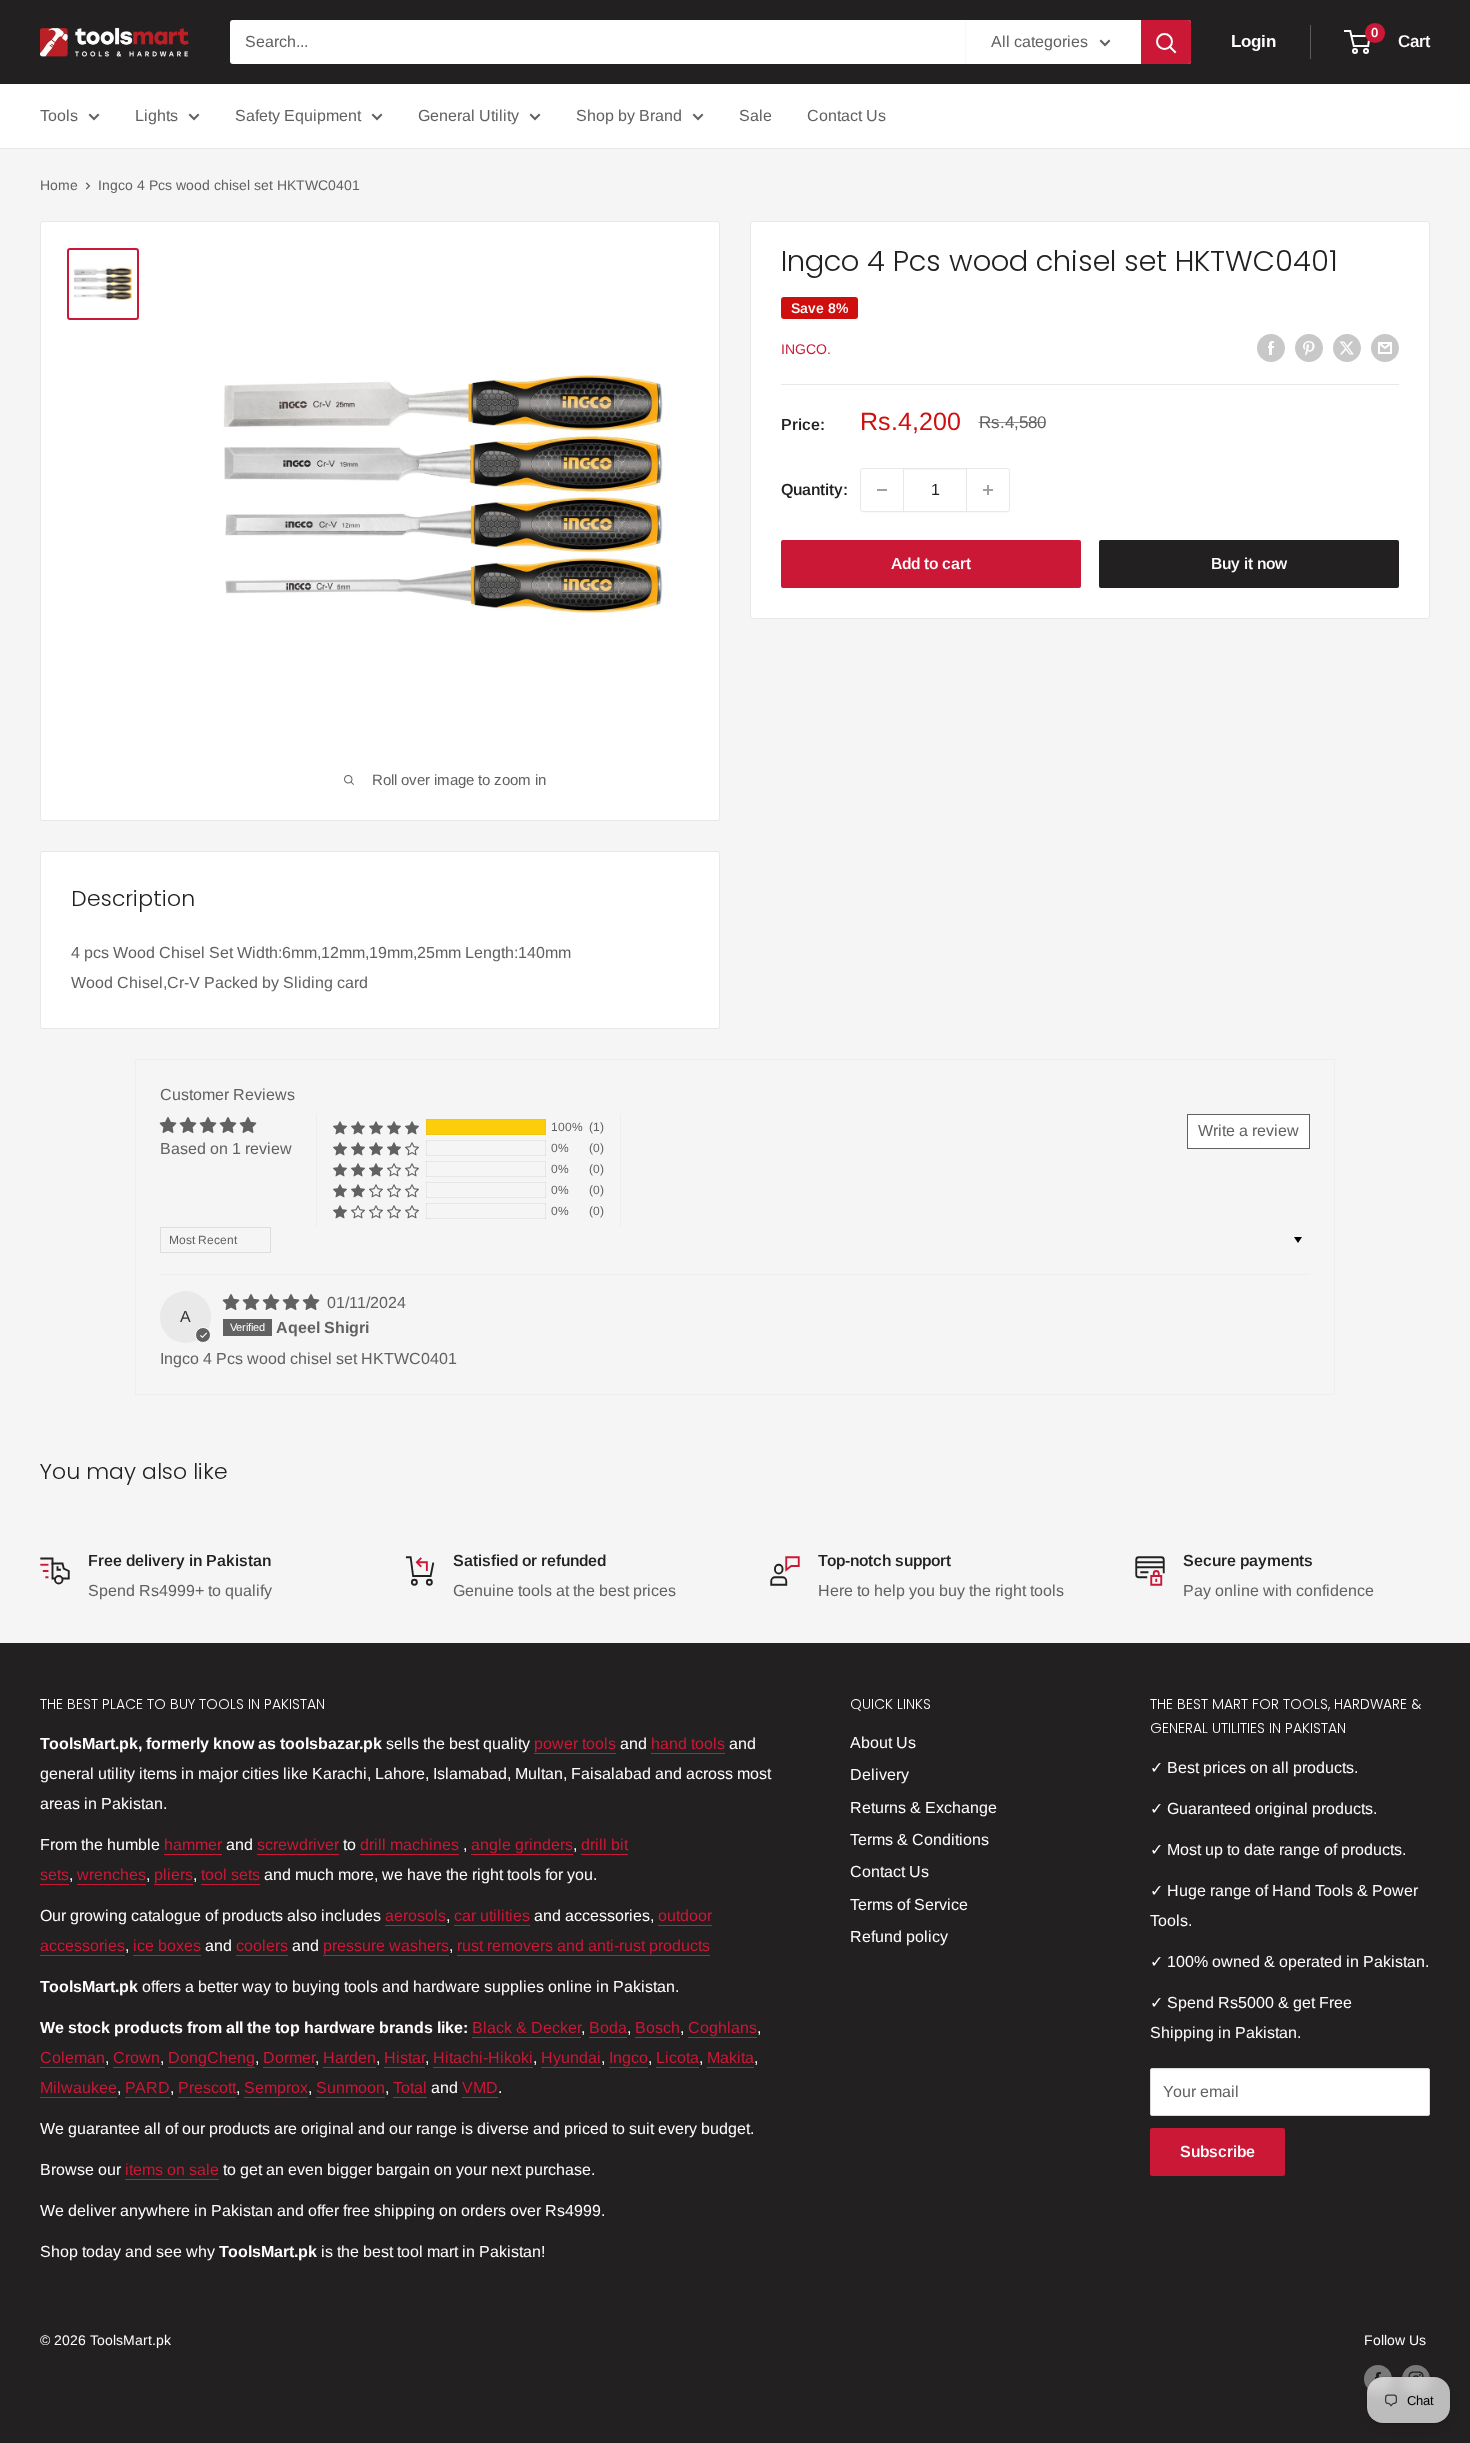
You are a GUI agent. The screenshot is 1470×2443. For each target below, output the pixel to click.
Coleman (72, 2057)
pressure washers (386, 1945)
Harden (349, 2057)
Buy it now (1249, 563)
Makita (730, 2057)
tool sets (230, 1874)
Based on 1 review (226, 1148)
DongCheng (211, 2057)
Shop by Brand (629, 115)
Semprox (276, 2087)
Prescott (207, 2087)
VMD (480, 2087)
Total (410, 2087)
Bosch (657, 2027)
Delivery (879, 1774)
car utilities (492, 1915)
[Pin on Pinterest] (1309, 347)
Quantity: (814, 489)
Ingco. (806, 349)
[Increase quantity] (988, 490)
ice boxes (167, 1945)
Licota (677, 2057)
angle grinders (522, 1844)
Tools (59, 115)
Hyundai (571, 2057)
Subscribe (1217, 2151)
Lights (156, 115)
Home (59, 185)
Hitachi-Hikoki (483, 2057)
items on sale (172, 2169)
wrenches (111, 1874)
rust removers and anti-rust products (583, 1945)
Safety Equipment (298, 115)
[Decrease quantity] (882, 490)
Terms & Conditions (919, 1839)
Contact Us (846, 115)
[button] (376, 1127)
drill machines (409, 1844)
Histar (404, 2057)
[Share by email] (1385, 347)
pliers (173, 1874)
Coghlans (722, 2027)
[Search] (1166, 42)
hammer (193, 1844)
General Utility (468, 115)
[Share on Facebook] (1271, 347)
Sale (755, 115)
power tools (575, 1743)
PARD (147, 2087)
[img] (273, 1302)
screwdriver (298, 1844)
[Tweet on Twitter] (1347, 347)
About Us (883, 1742)
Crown (136, 2057)
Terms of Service (909, 1904)
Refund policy (899, 1936)
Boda (608, 2027)
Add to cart (931, 563)
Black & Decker (526, 2027)
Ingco (628, 2057)
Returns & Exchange (923, 1807)
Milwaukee (78, 2087)
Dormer (289, 2057)
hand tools (688, 1743)
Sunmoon (350, 2087)
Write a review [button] (1248, 1130)
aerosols (415, 1915)
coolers (262, 1945)
